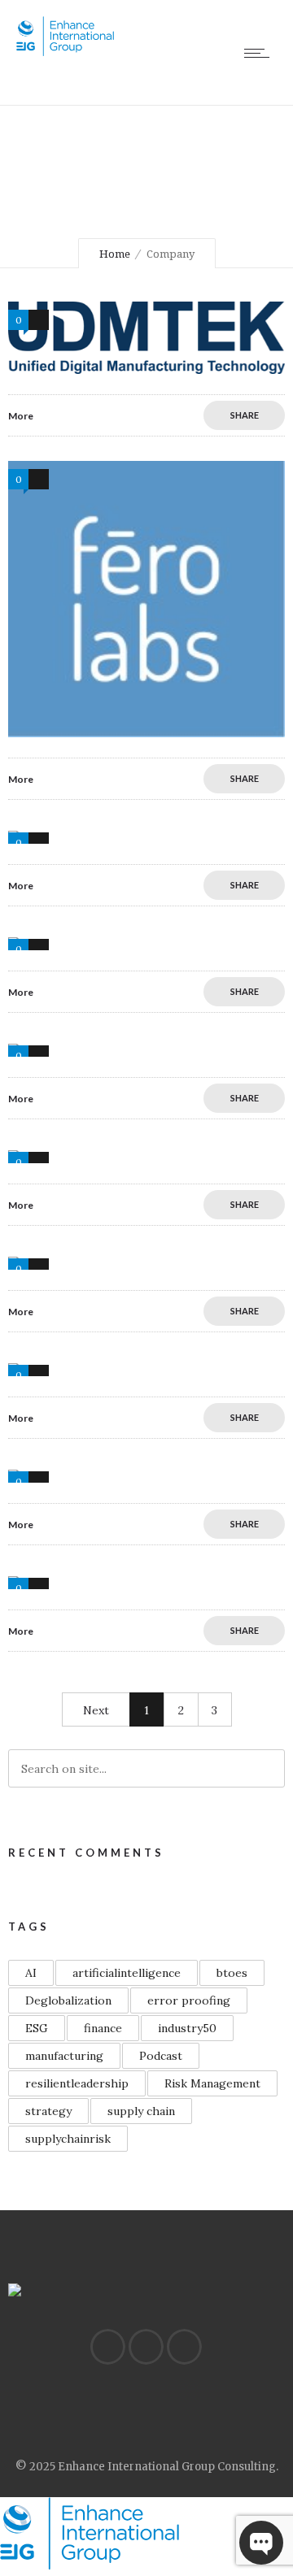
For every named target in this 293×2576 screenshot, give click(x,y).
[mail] (184, 2347)
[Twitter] (146, 2347)
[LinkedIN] (107, 2347)
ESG (37, 2028)
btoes (232, 1973)
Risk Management (212, 2083)
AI (31, 1973)
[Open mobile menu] (260, 53)
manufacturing (64, 2056)
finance (103, 2028)
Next (96, 1710)
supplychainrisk (68, 2139)
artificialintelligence (127, 1973)
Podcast (161, 2056)
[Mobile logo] (90, 2565)
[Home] (65, 52)
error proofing (189, 2000)
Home (115, 254)
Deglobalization (68, 2000)
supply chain (141, 2111)
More (21, 416)
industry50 (187, 2028)
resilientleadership (77, 2083)
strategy (48, 2111)
